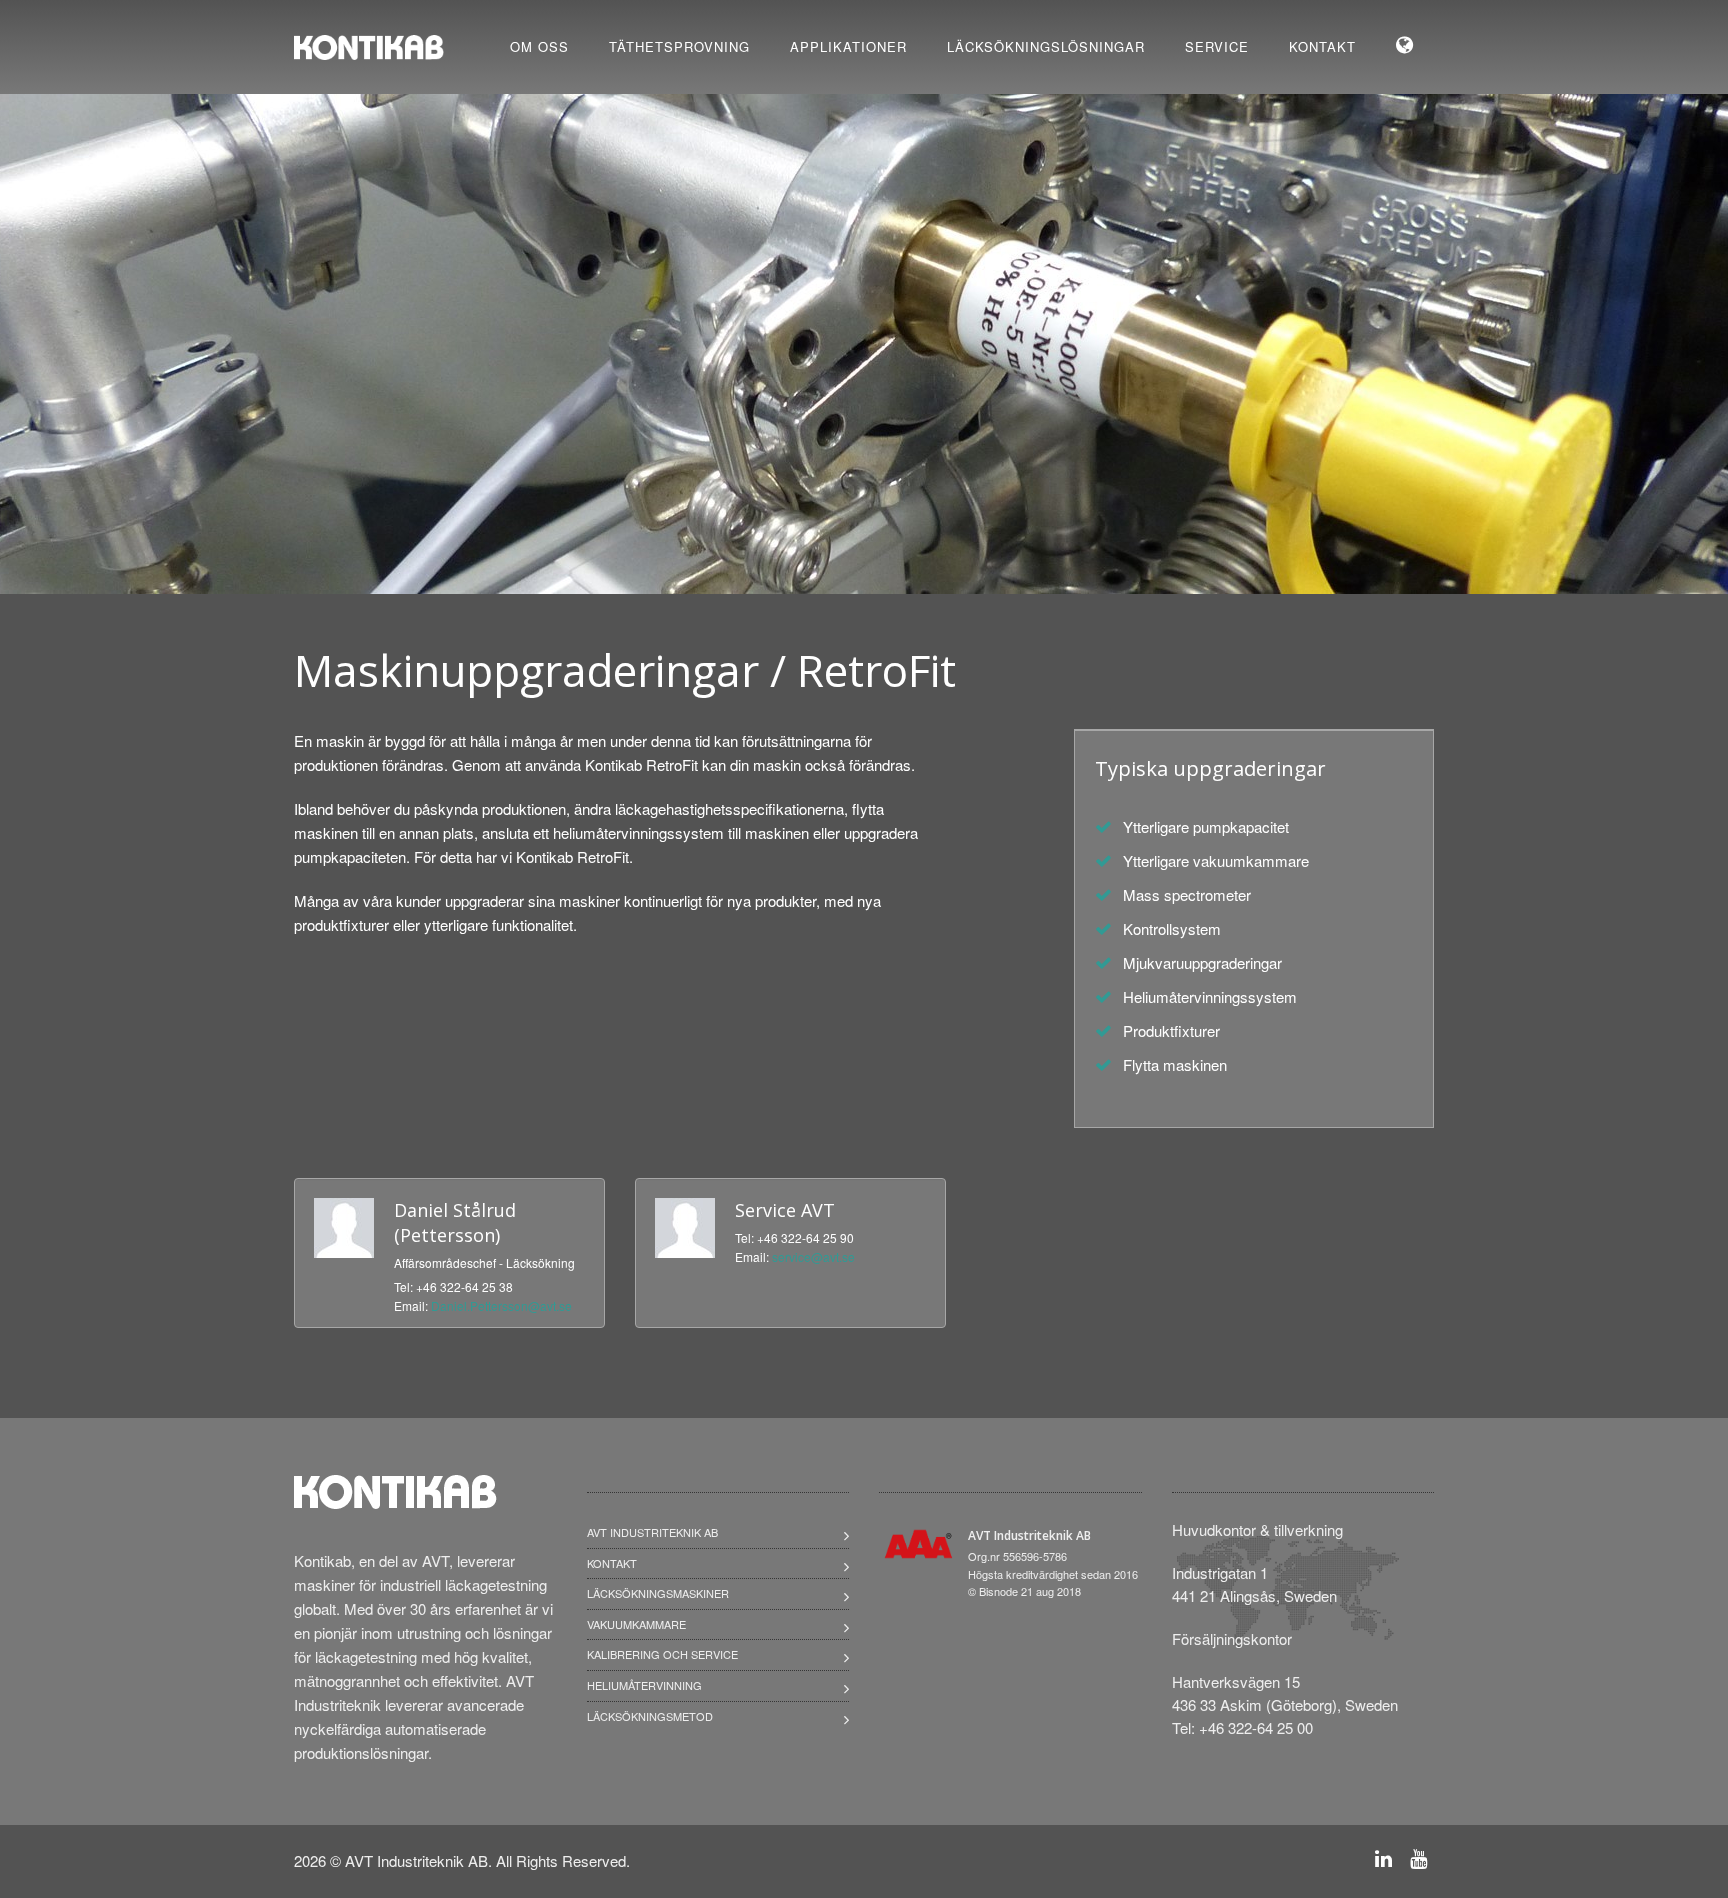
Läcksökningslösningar (1046, 46)
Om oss (539, 46)
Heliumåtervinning (644, 1685)
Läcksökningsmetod (650, 1716)
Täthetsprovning (679, 46)
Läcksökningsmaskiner (658, 1593)
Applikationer (848, 46)
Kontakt (1322, 46)
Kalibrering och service (662, 1654)
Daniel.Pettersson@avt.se (501, 1305)
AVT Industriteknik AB (652, 1532)
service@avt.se (813, 1256)
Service (1217, 46)
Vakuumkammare (636, 1624)
